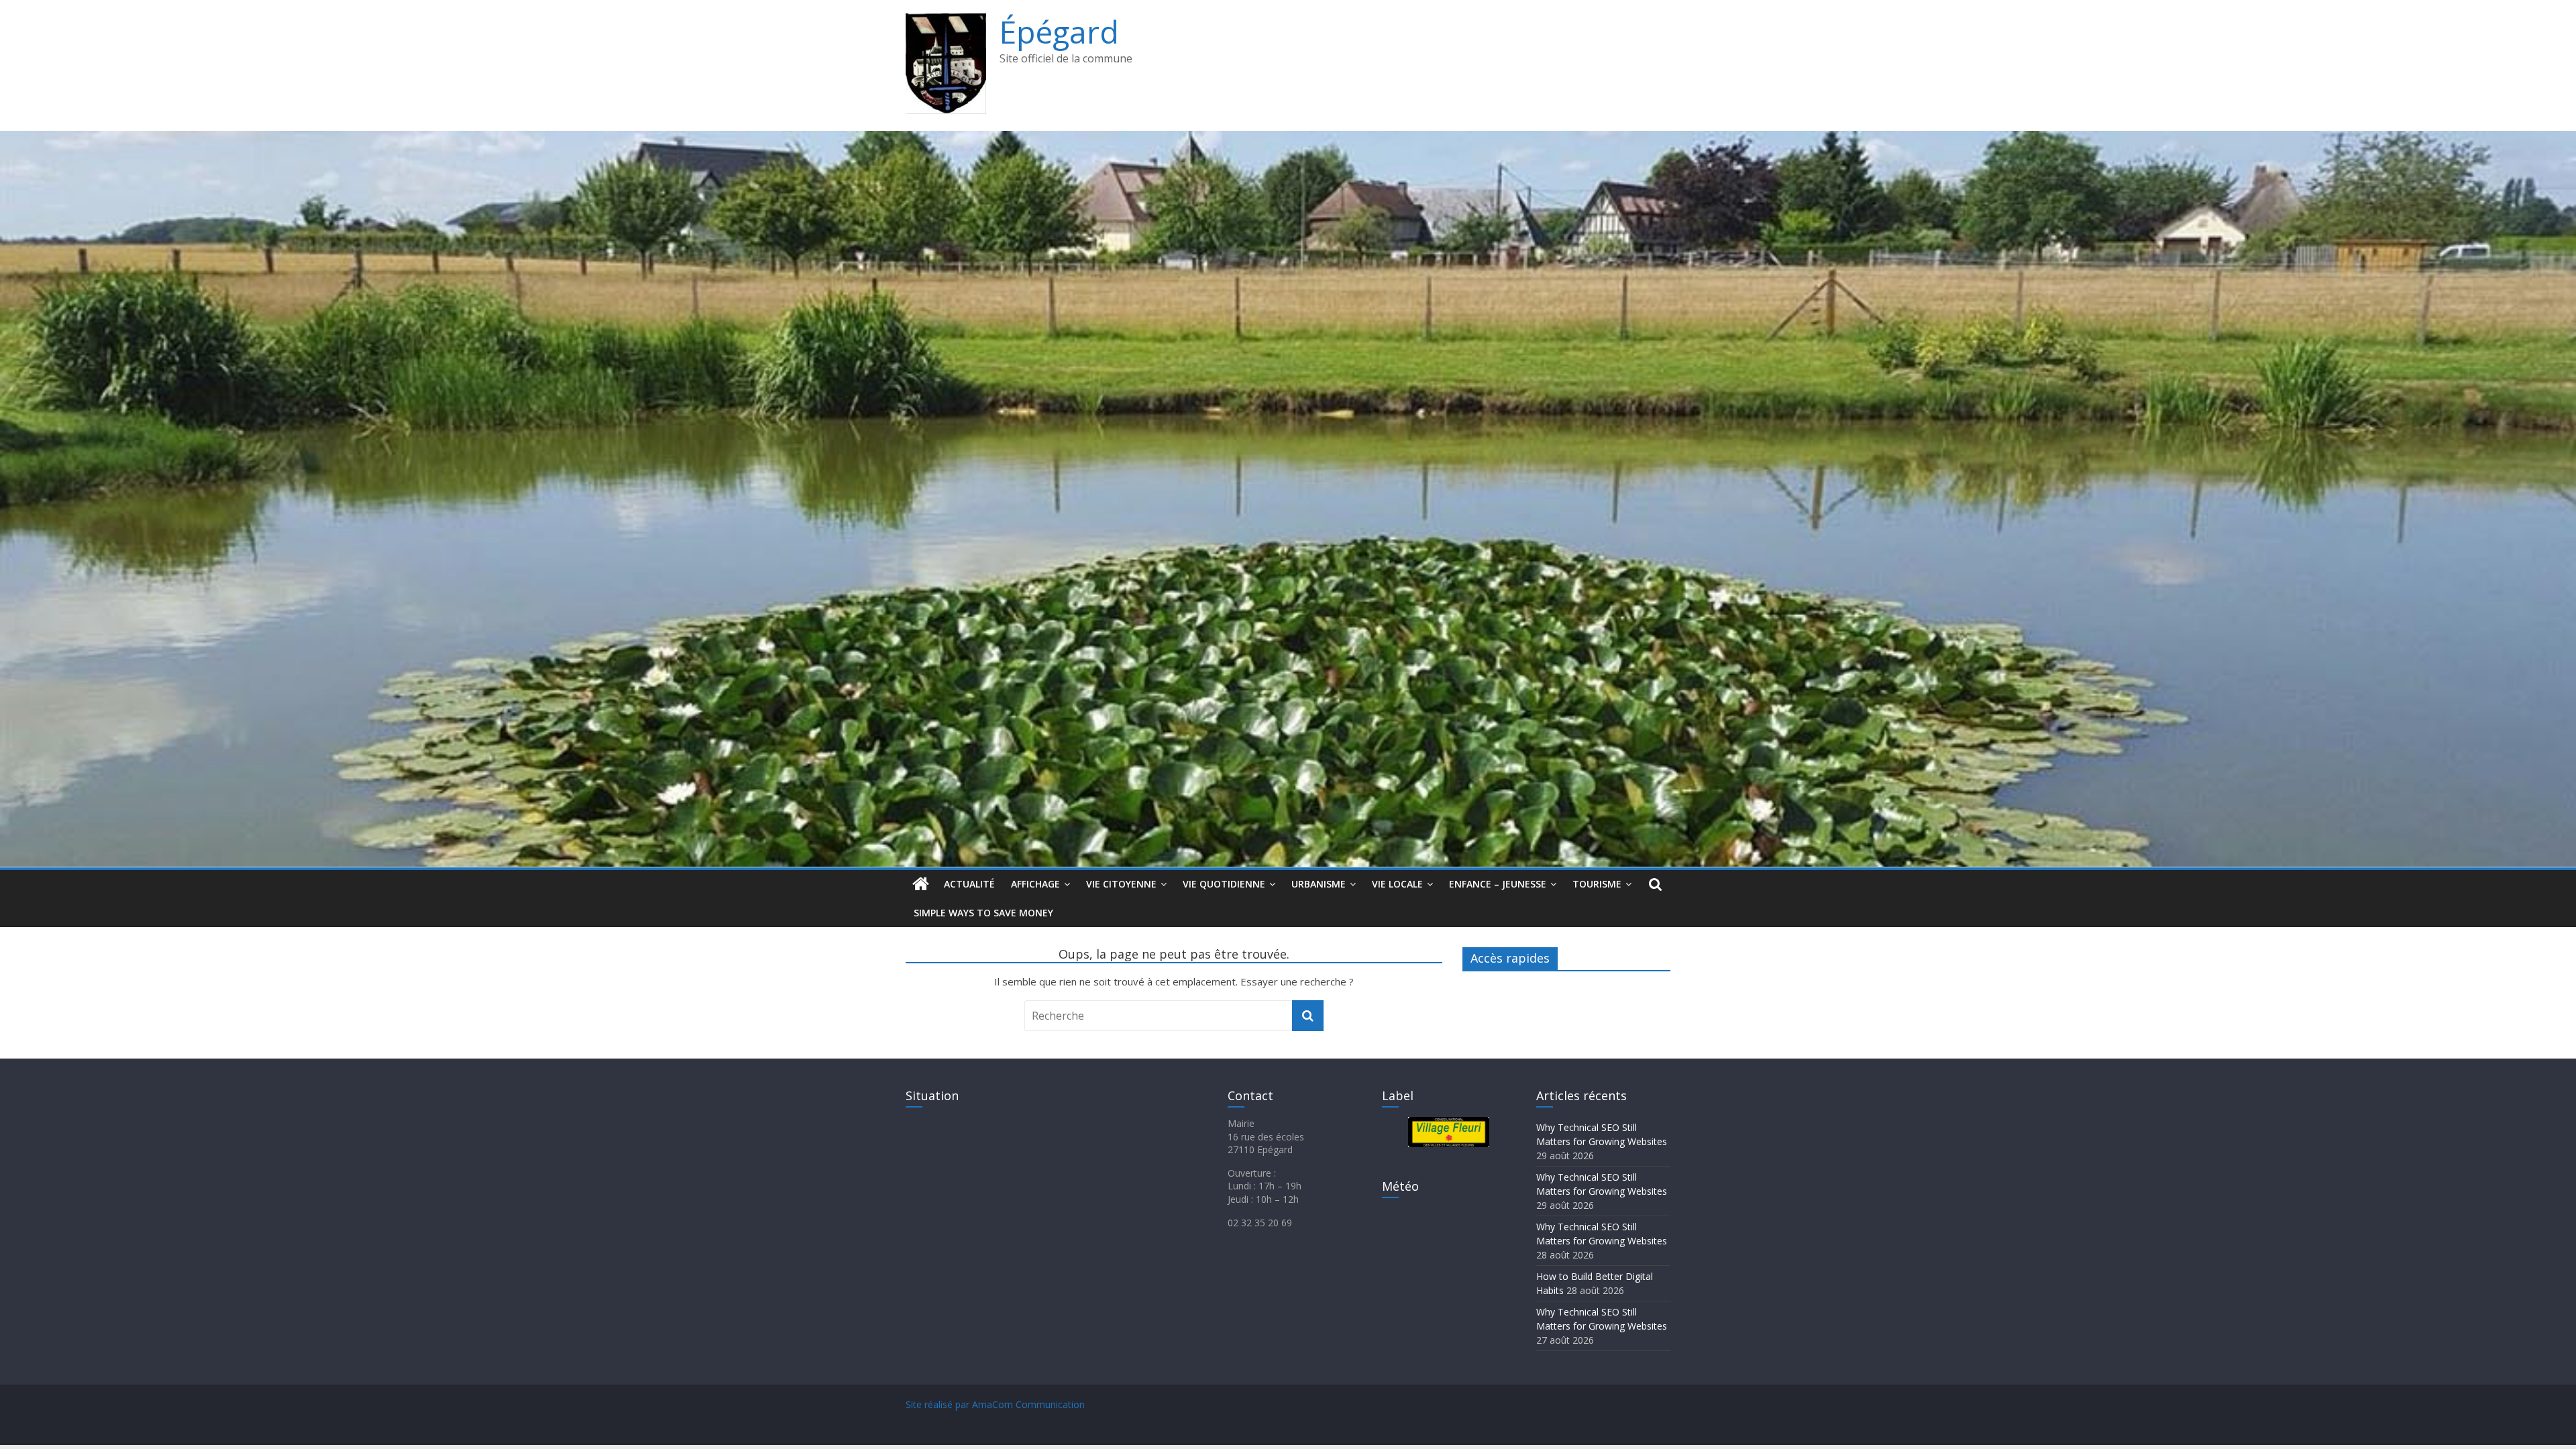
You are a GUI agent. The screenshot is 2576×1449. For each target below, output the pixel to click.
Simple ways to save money (983, 913)
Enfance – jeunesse (1498, 884)
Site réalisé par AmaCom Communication (995, 1404)
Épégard (1059, 32)
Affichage (1035, 884)
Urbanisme (1319, 884)
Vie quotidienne (1224, 884)
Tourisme (1597, 884)
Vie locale (1397, 884)
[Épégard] (1288, 139)
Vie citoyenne (1121, 884)
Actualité (969, 884)
